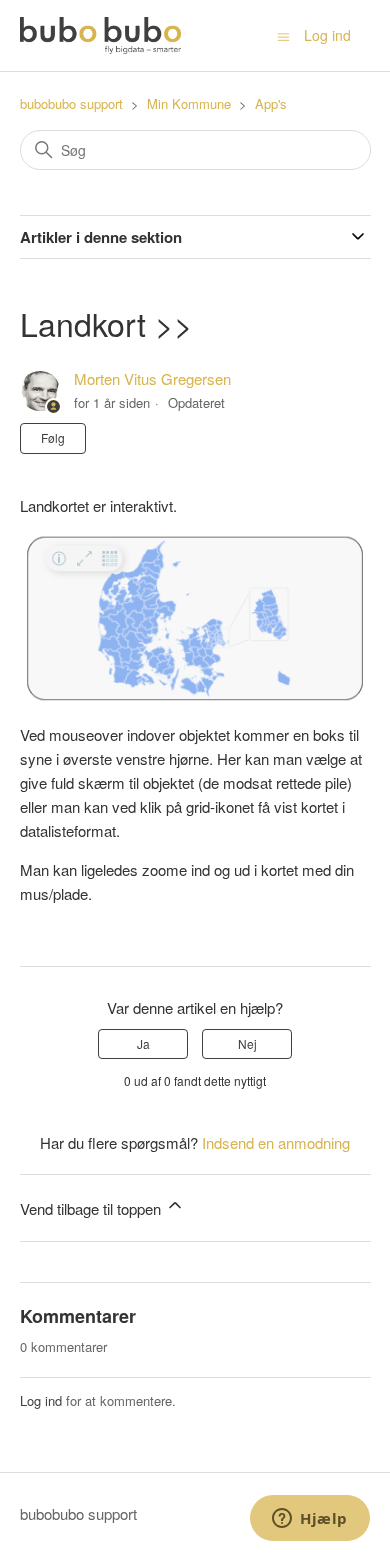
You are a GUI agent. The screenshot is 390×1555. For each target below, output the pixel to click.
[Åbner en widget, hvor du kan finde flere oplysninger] (310, 1520)
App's (271, 103)
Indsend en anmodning (276, 1142)
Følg (53, 437)
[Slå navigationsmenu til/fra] (283, 35)
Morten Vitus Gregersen (152, 378)
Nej (247, 1043)
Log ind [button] (327, 35)
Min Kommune (189, 103)
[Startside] (100, 35)
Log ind (41, 1400)
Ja (143, 1043)
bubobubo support (71, 103)
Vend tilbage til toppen (92, 1208)
